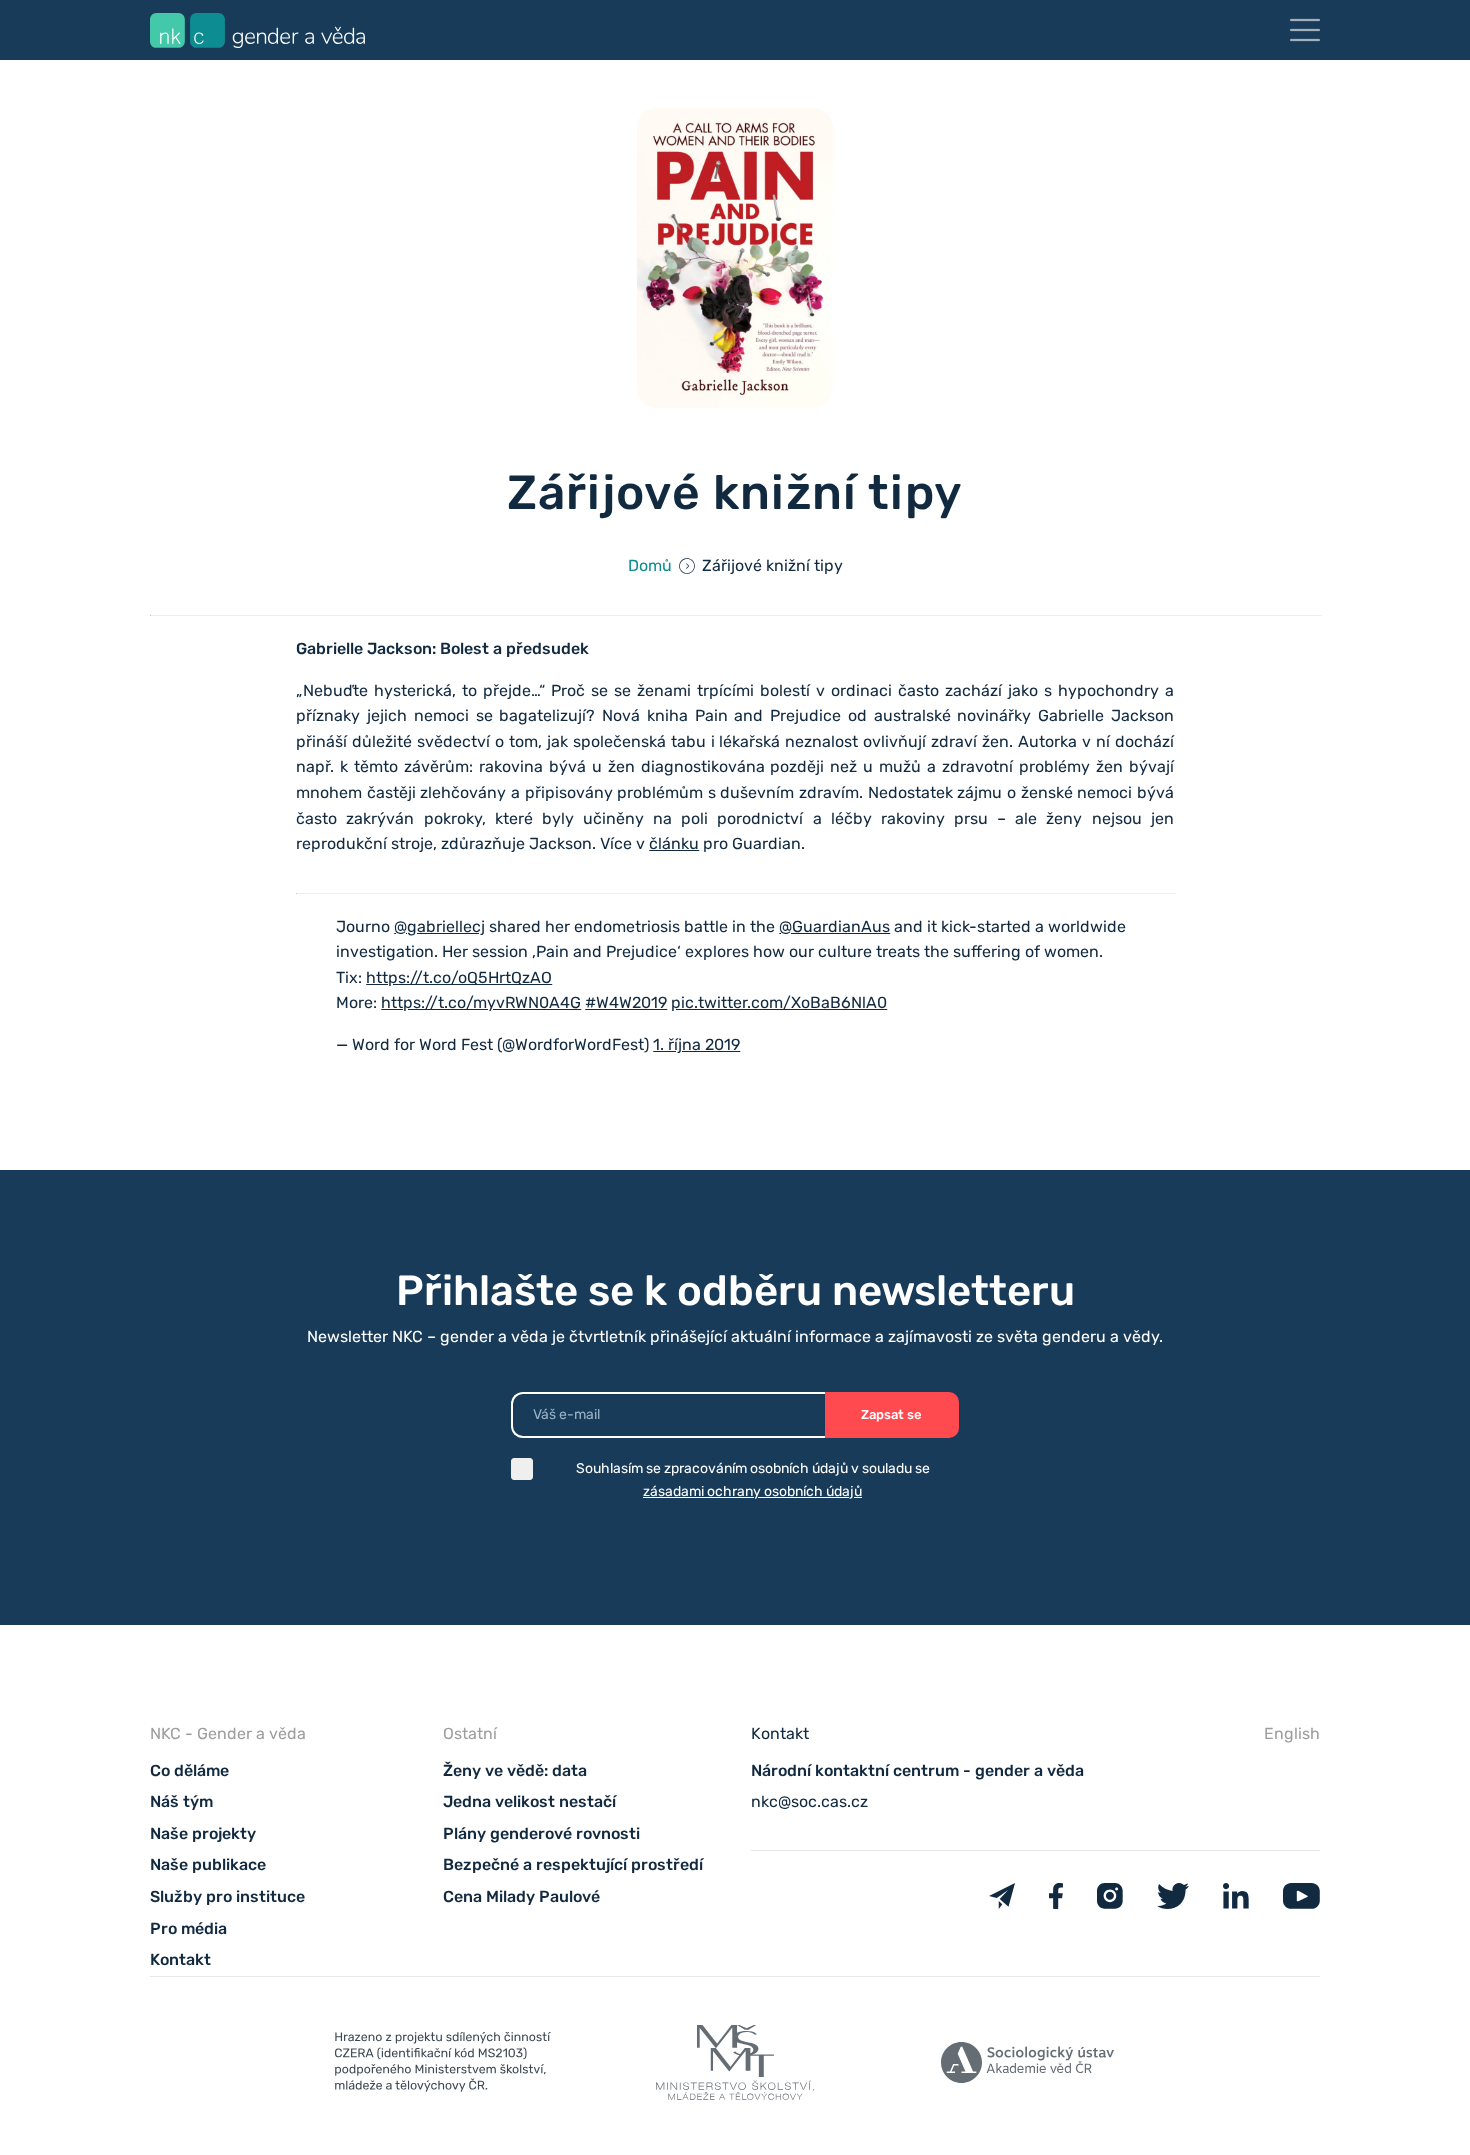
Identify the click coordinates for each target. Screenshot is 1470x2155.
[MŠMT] (442, 2066)
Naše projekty (203, 1833)
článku (674, 843)
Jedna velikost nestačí (529, 1801)
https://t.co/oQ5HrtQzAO (459, 977)
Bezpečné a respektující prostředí (573, 1864)
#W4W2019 (626, 1002)
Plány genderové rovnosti (541, 1833)
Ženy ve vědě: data (515, 1770)
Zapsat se (891, 1414)
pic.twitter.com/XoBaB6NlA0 (779, 1002)
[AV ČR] (1027, 2066)
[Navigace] (1305, 30)
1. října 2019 (696, 1044)
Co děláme (189, 1770)
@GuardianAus (834, 926)
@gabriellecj (439, 926)
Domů (650, 565)
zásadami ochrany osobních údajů (752, 1491)
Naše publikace (208, 1864)
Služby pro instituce (227, 1896)
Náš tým (181, 1801)
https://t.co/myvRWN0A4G (481, 1002)
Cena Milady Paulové (521, 1896)
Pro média (188, 1928)
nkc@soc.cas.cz (809, 1801)
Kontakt (180, 1959)
